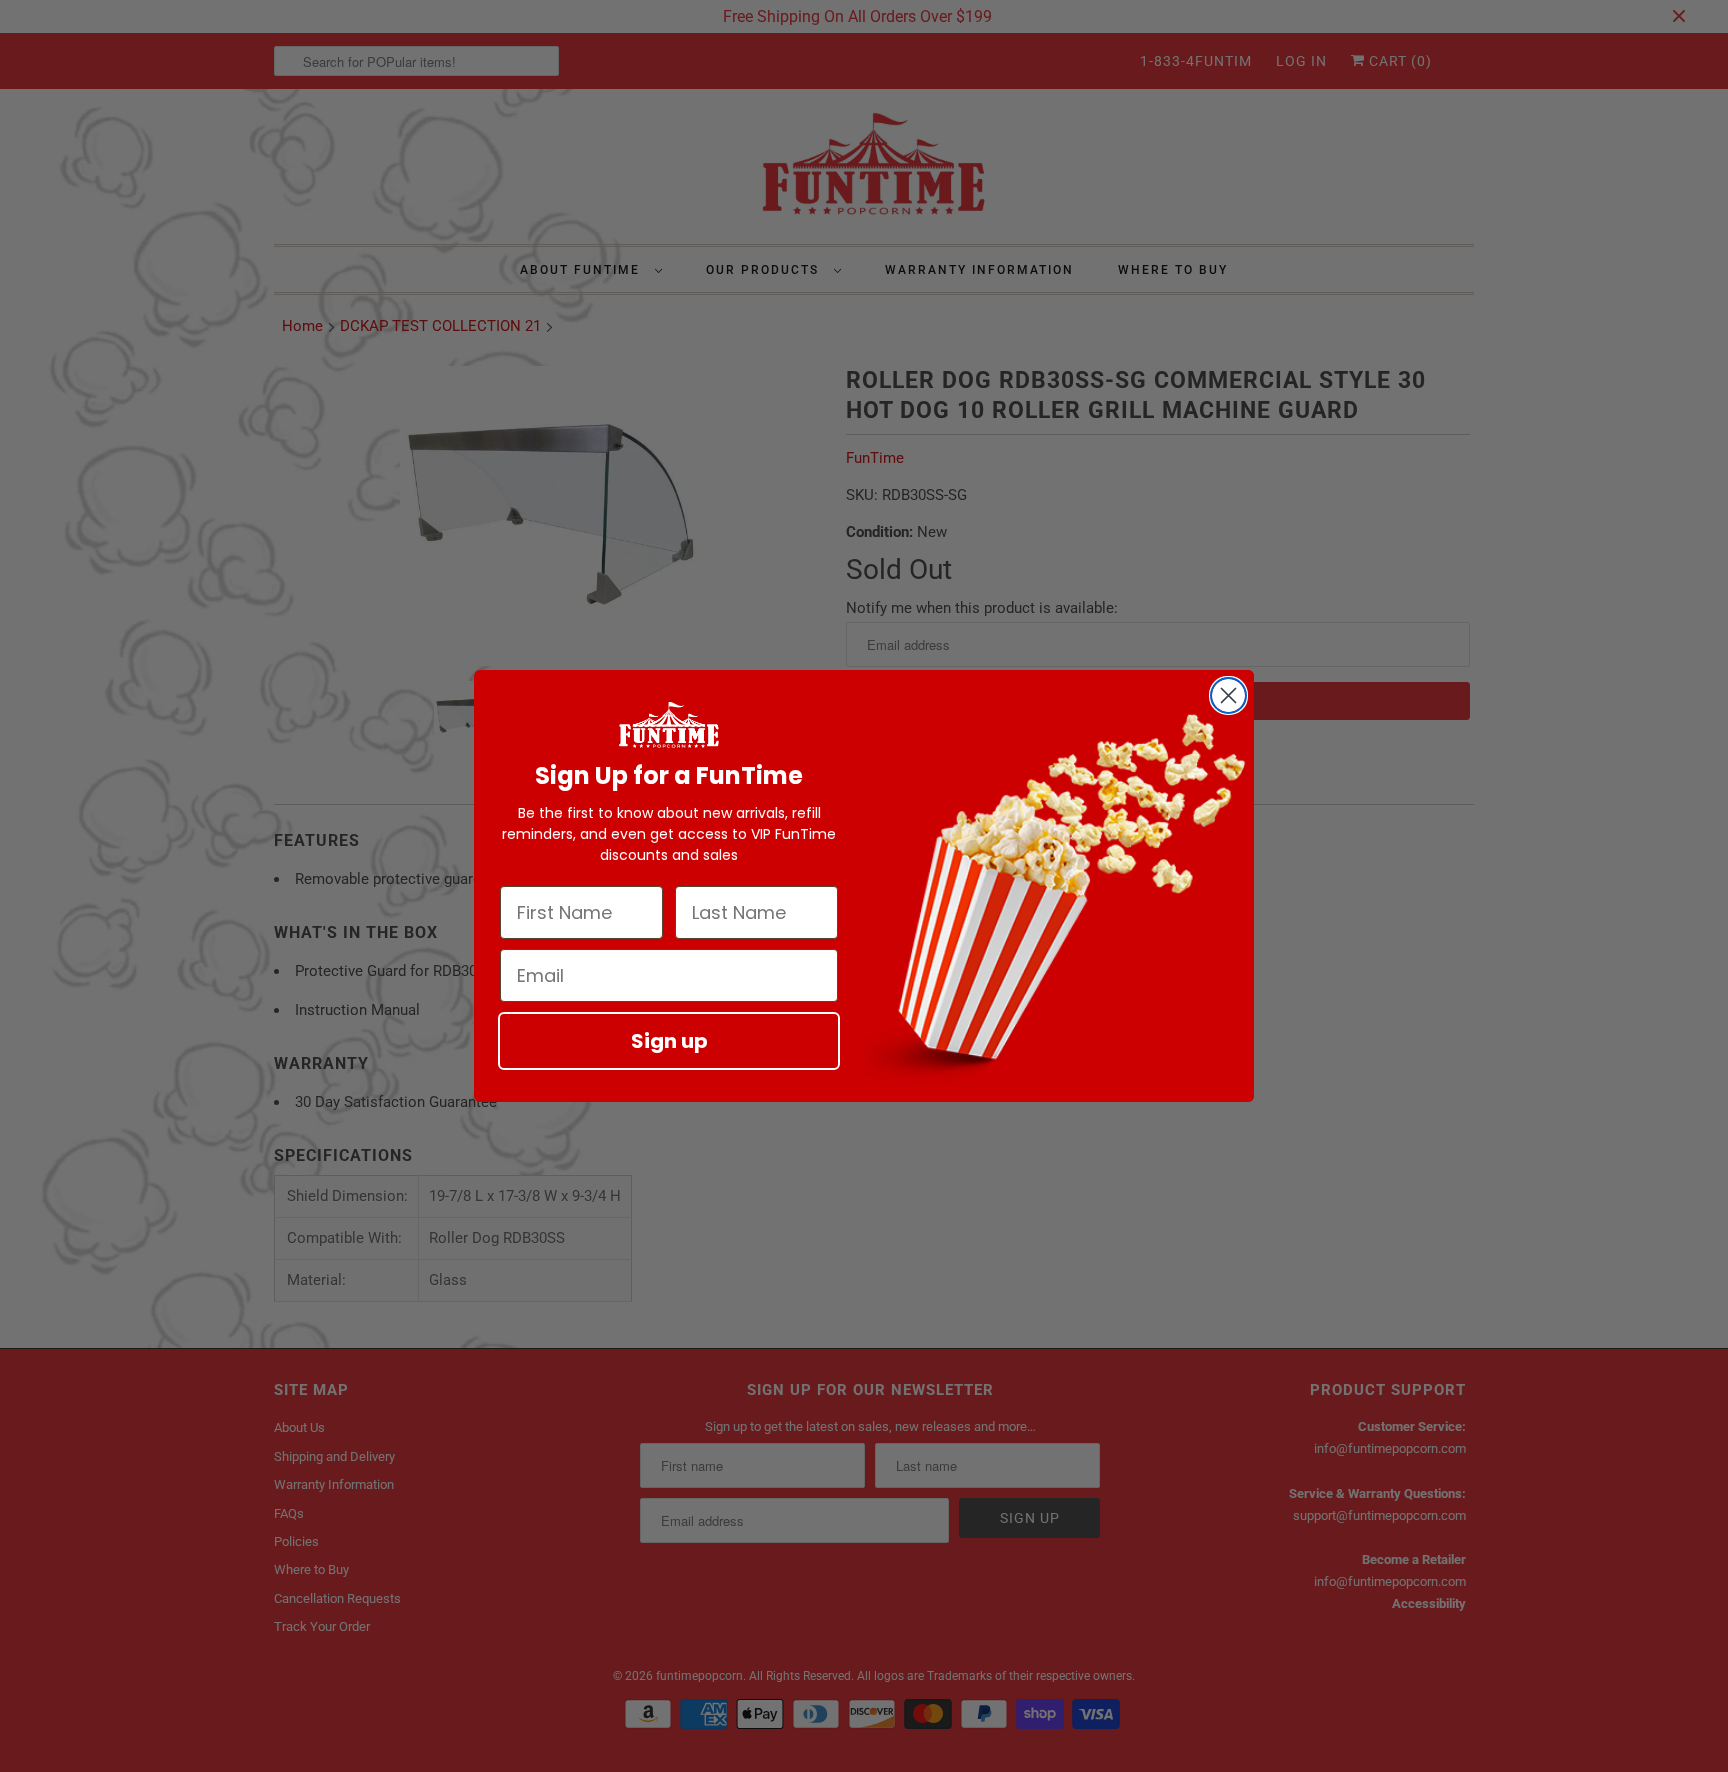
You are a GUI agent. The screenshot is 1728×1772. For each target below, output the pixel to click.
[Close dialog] (1228, 695)
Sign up (669, 1041)
